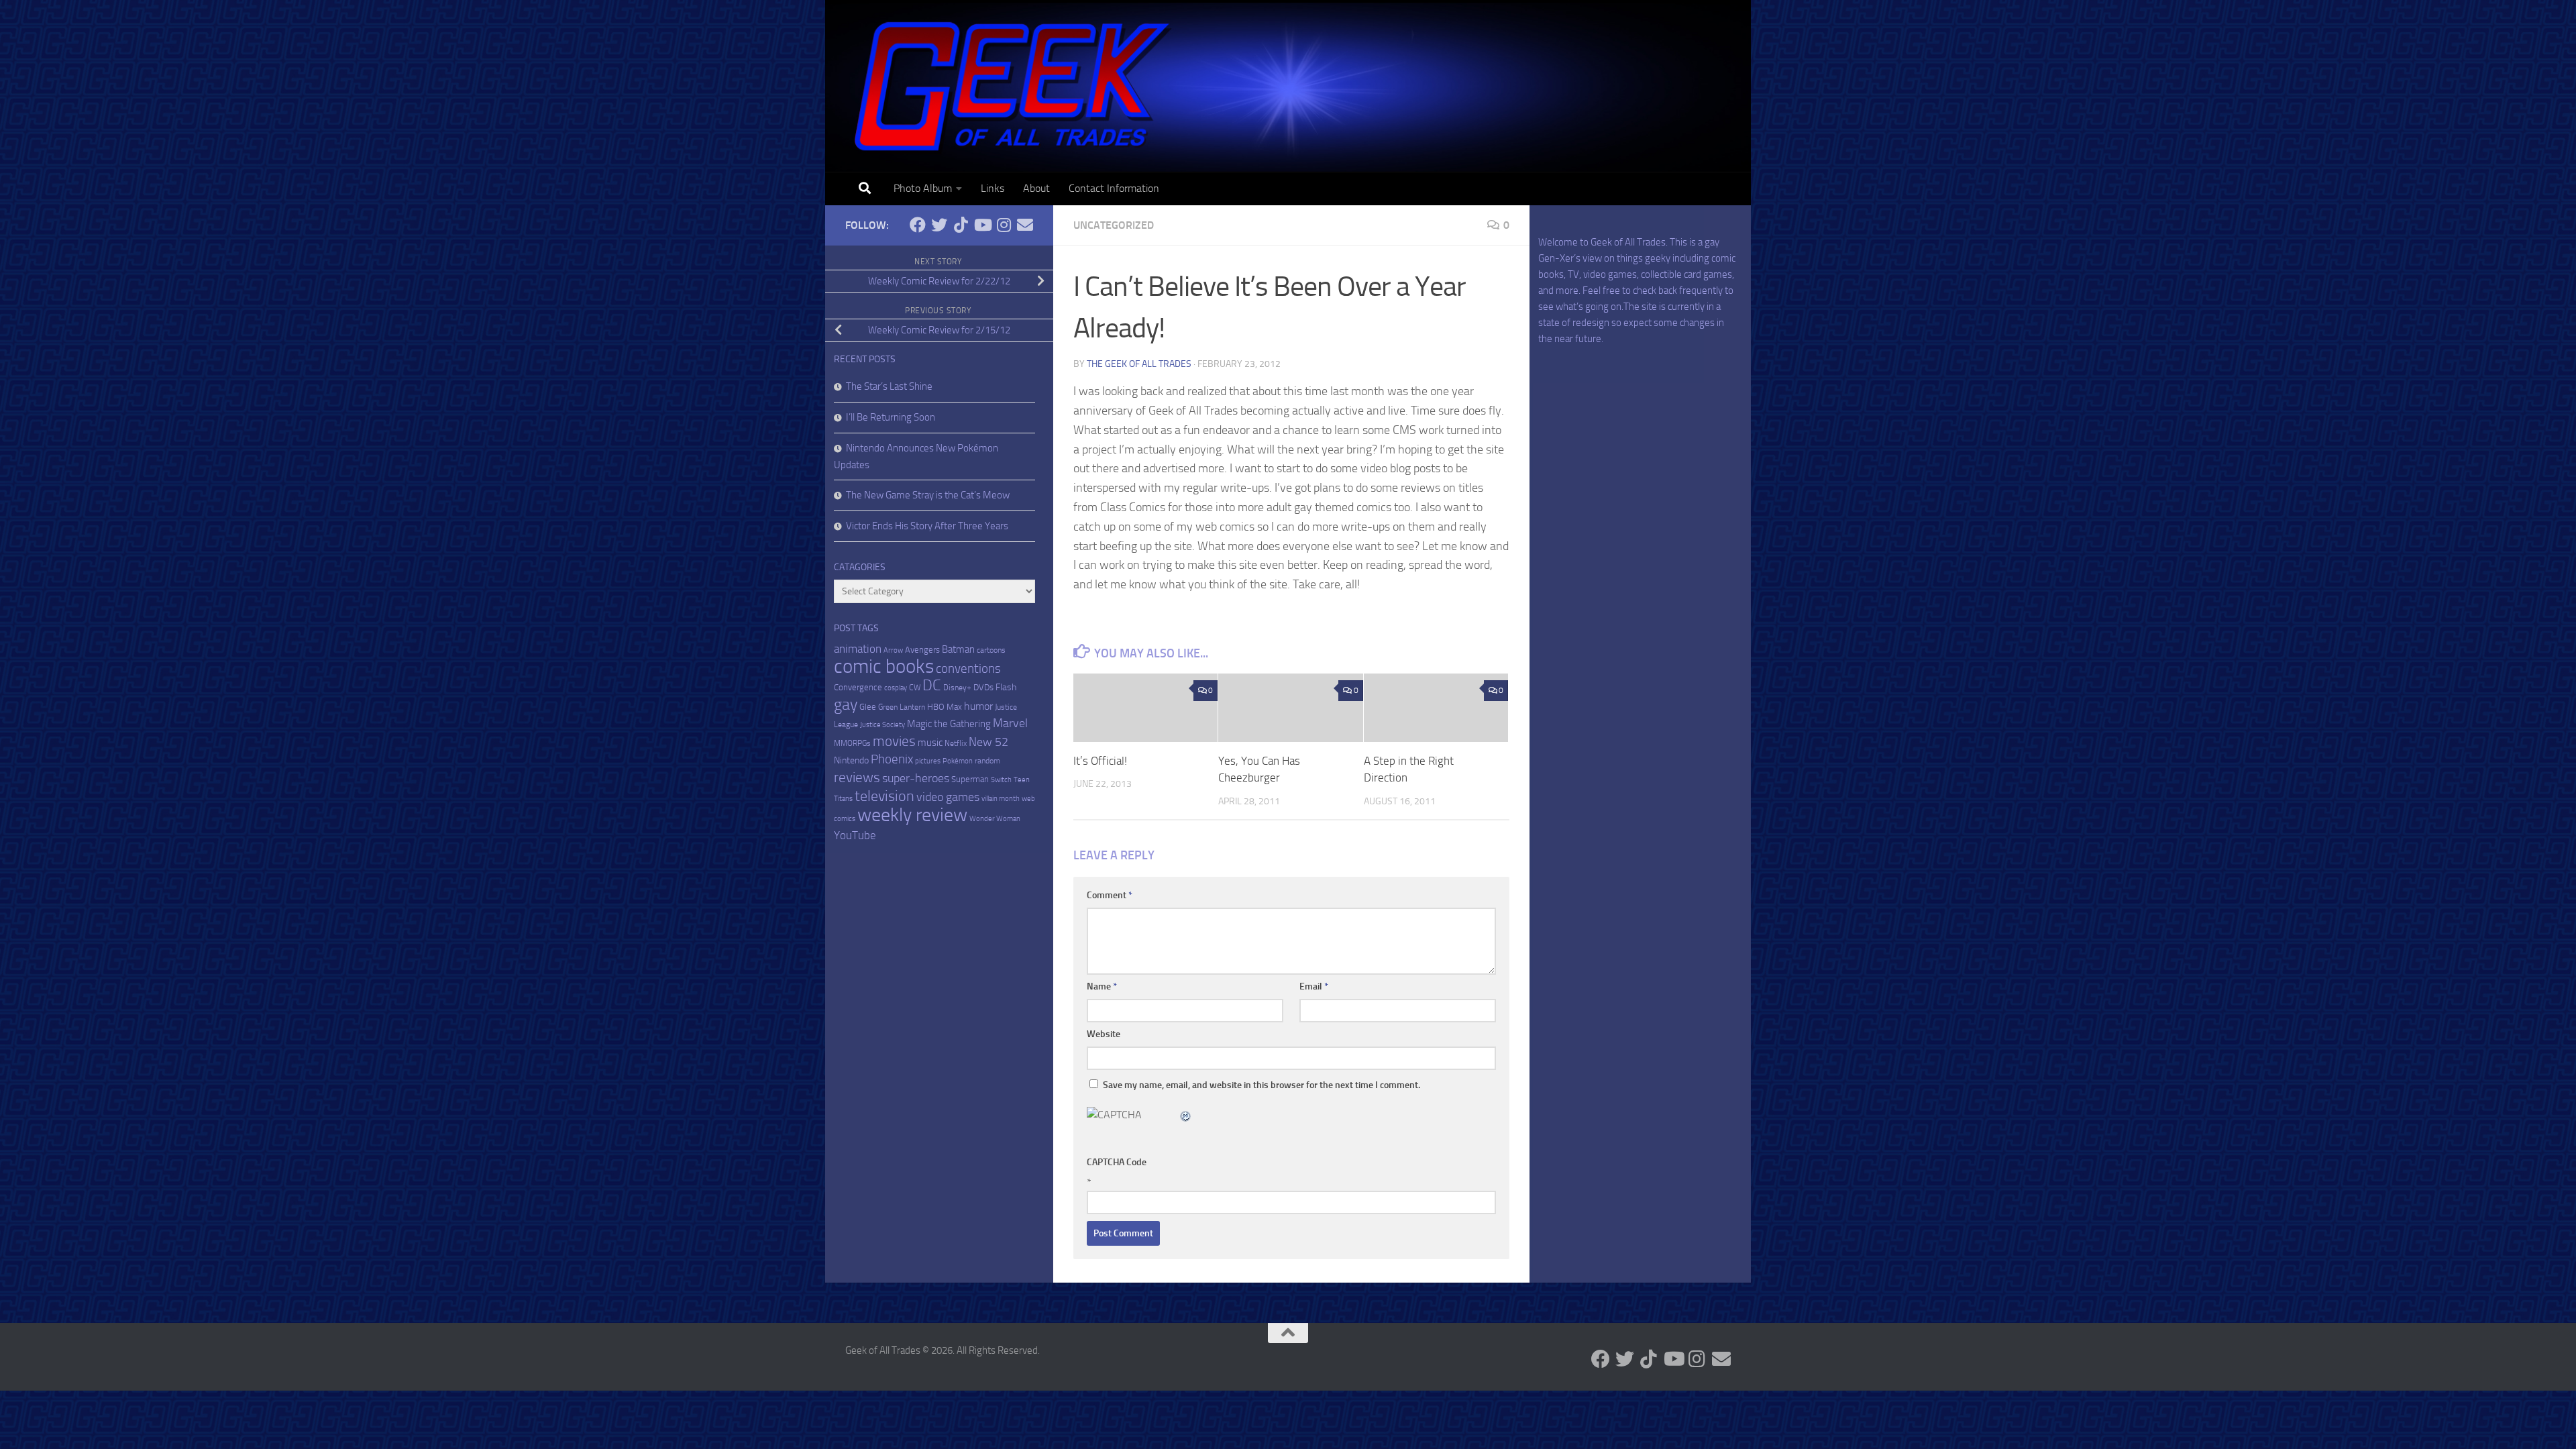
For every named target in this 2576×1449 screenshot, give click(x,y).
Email (1314, 986)
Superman (970, 779)
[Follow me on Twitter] (939, 225)
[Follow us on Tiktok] (961, 225)
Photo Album (923, 188)
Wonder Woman (995, 819)
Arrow (893, 650)
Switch (1001, 780)
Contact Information (1114, 188)
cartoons (991, 650)
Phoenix (892, 759)
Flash (1006, 687)
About (1036, 188)
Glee (868, 707)
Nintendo (851, 760)
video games (948, 797)
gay (846, 704)
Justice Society (882, 725)
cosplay (896, 688)
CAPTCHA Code (1117, 1162)
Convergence (858, 687)
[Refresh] (1186, 1115)
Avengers (922, 650)
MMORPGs (852, 743)
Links (992, 188)
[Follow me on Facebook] (918, 225)
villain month (1001, 799)
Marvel (1010, 723)
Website (1104, 1034)
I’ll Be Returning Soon (891, 417)
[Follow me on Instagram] (1004, 225)
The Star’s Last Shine (889, 386)
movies (894, 741)
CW (915, 688)
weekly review (912, 815)
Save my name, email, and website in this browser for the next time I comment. (1262, 1085)
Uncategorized (1114, 225)
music (930, 743)
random (987, 761)
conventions (968, 669)
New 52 (988, 742)
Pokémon (958, 761)
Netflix (956, 743)
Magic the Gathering (949, 724)
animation (858, 649)
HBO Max (945, 707)
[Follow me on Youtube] (982, 225)
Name (1102, 986)
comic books (884, 666)
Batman (958, 649)
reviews (857, 777)
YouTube (855, 835)
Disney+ (957, 688)
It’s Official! (1100, 761)
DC (932, 685)
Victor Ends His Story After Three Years (927, 526)
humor (978, 706)
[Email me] (1025, 225)
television (884, 796)
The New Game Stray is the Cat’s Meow (928, 495)
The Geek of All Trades (1139, 364)
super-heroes (916, 779)
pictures (928, 761)
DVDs (983, 687)
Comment (1110, 895)
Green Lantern (902, 707)
